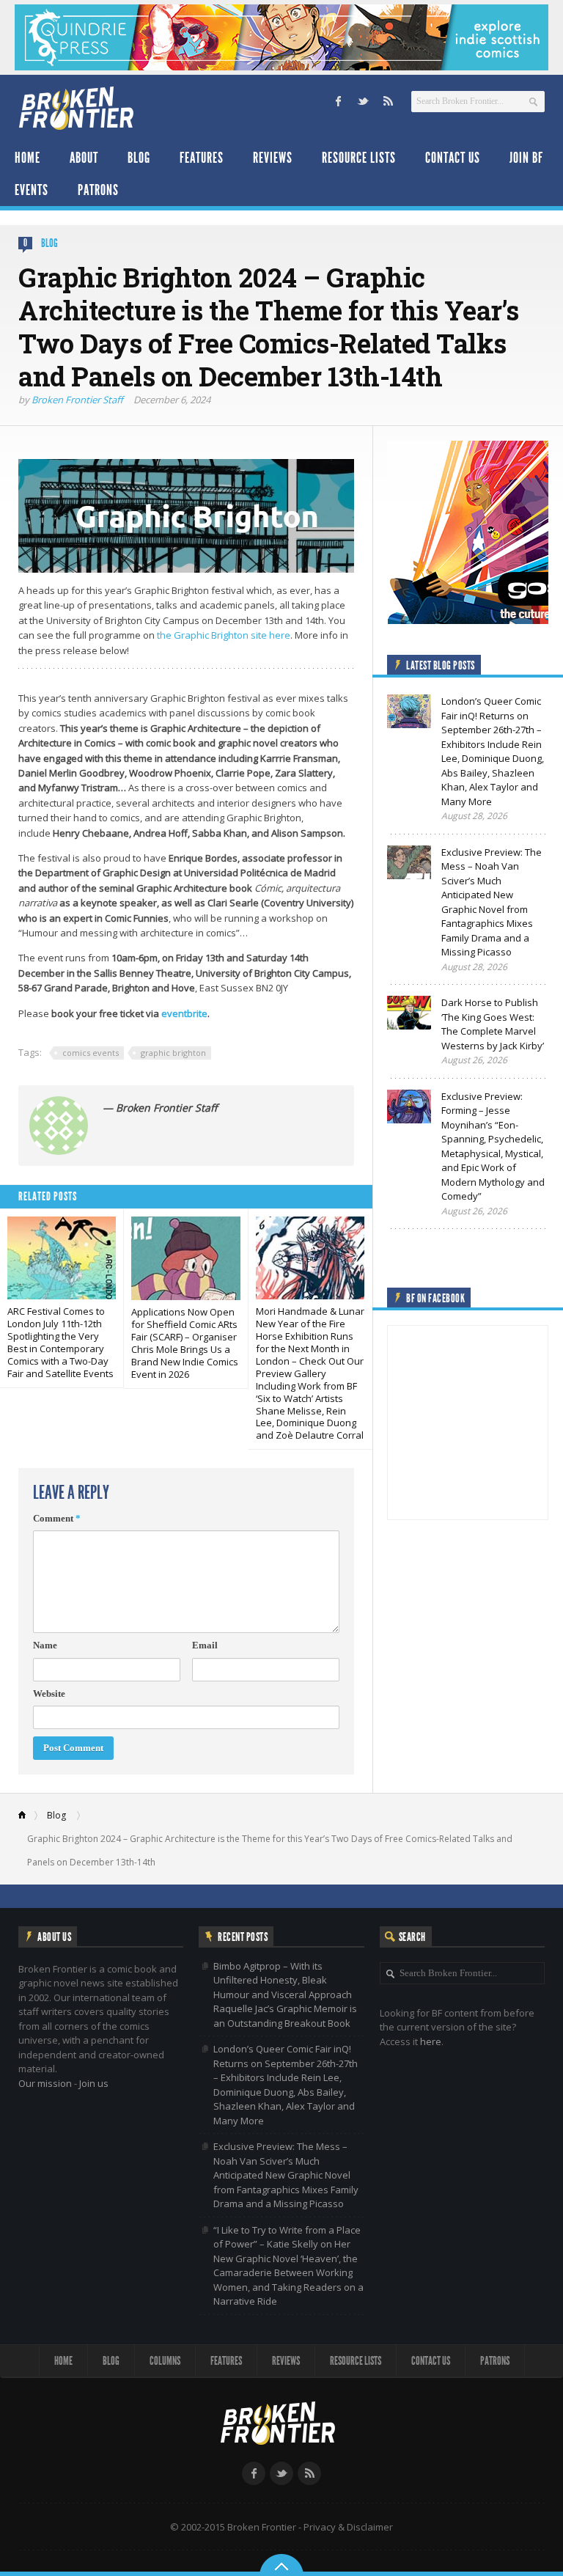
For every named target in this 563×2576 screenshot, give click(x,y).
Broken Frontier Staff (77, 400)
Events (32, 190)
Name (45, 1645)
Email (205, 1645)
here (431, 2041)
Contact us (453, 158)
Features (202, 158)
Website (49, 1694)
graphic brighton (173, 1053)
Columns (165, 2361)
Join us (94, 2083)
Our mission (45, 2083)
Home (27, 158)
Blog (139, 158)
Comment (57, 1518)
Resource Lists (359, 158)
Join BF (526, 158)
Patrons (98, 190)
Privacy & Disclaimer (348, 2527)
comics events (91, 1053)
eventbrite (184, 1013)
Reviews (273, 158)
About (84, 158)
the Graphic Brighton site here (224, 635)
